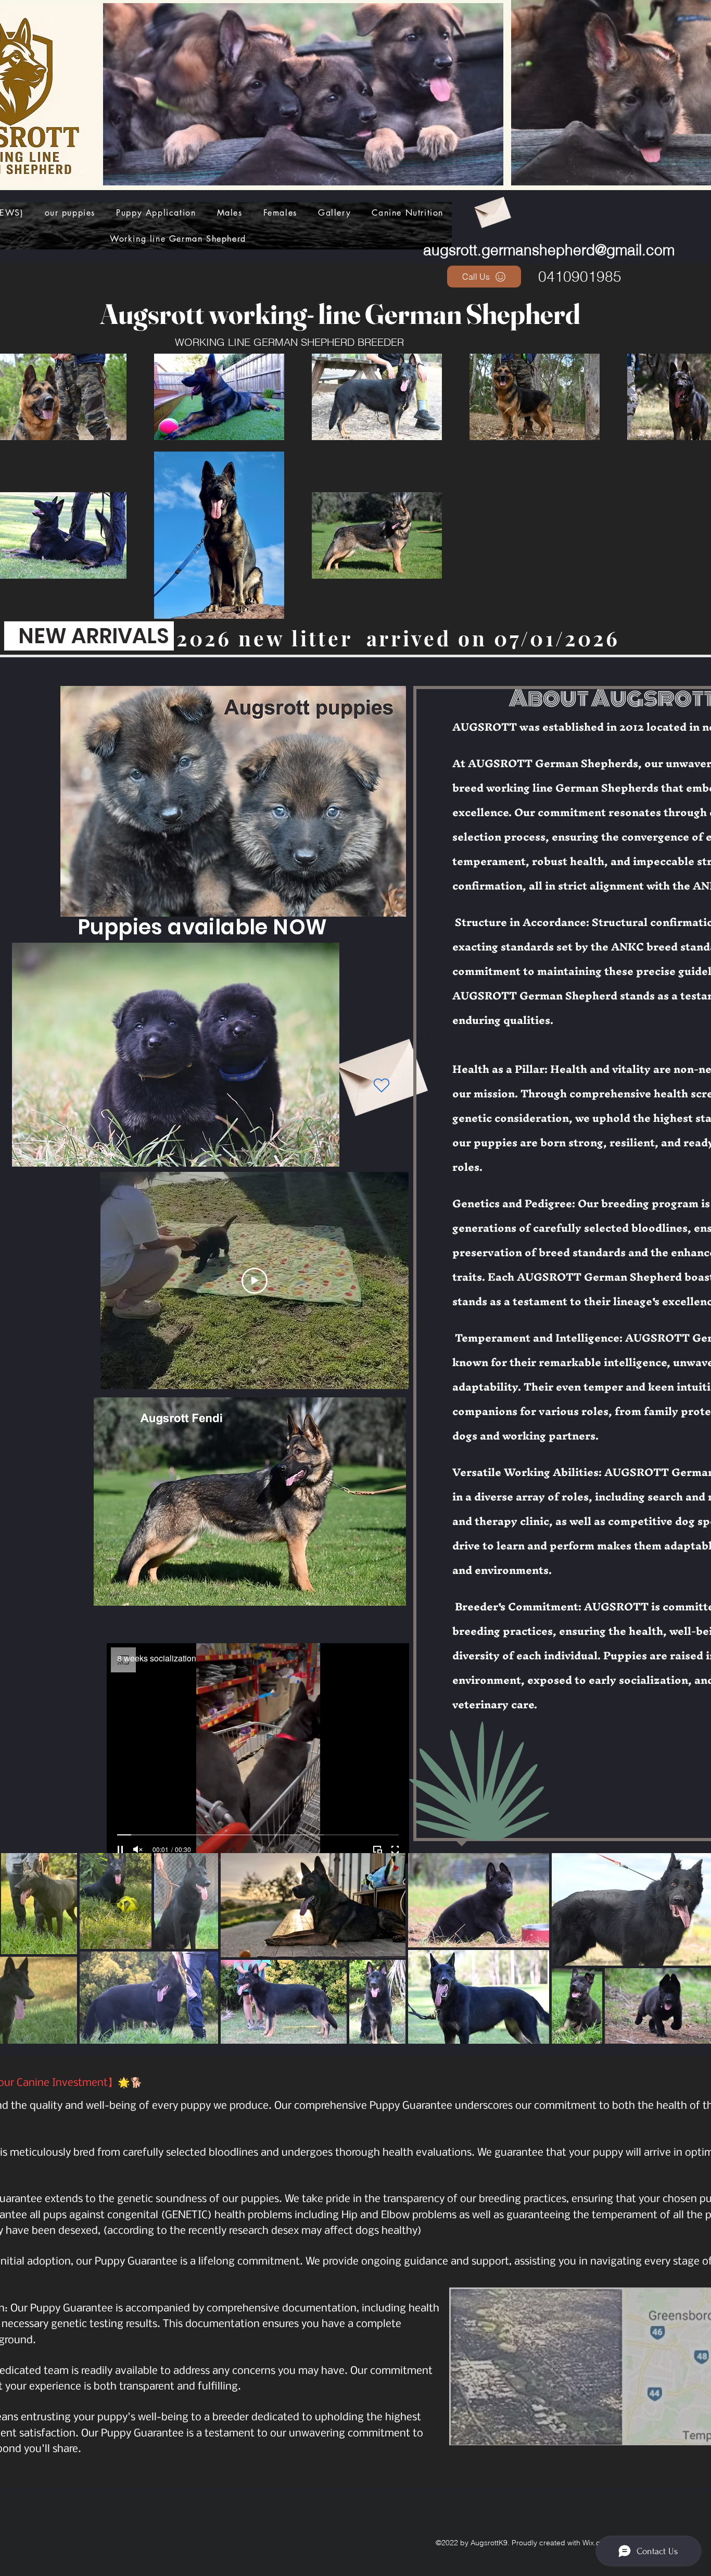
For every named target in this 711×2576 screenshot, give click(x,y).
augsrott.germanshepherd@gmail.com (549, 250)
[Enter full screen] (395, 1849)
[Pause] (120, 1849)
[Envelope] (492, 209)
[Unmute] (138, 1849)
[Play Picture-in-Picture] (377, 1849)
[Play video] (255, 1281)
